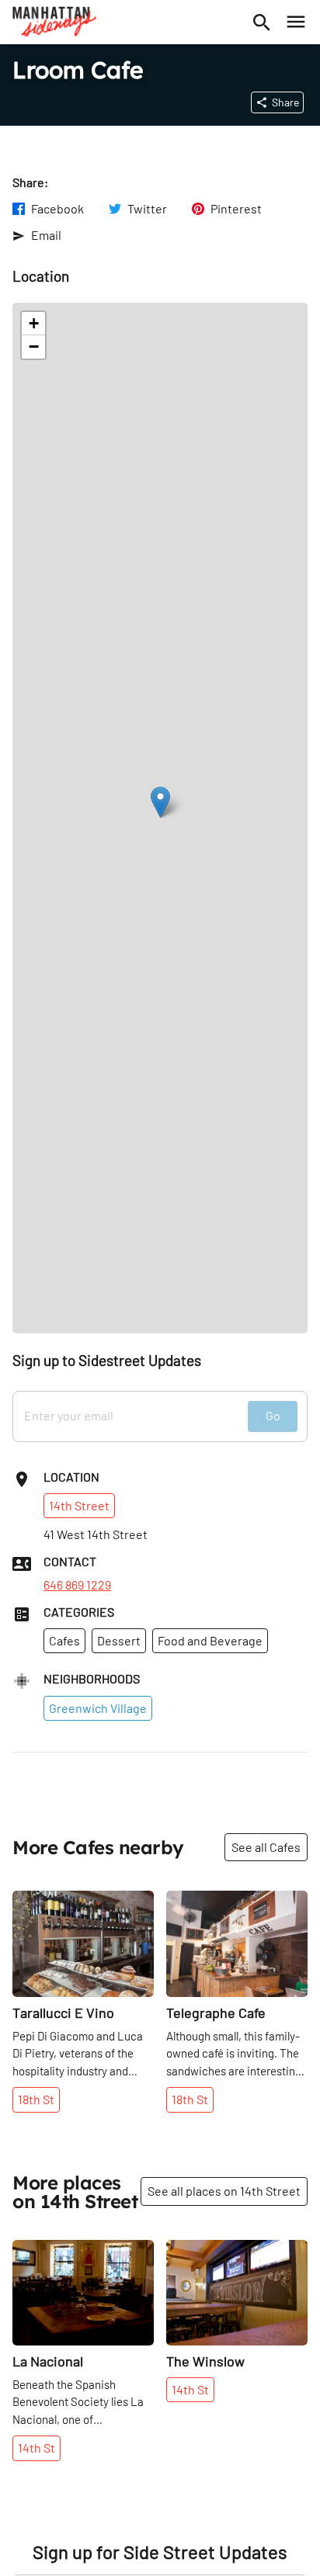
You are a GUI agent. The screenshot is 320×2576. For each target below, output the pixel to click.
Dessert (119, 1640)
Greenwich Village (98, 1708)
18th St (36, 2099)
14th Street (79, 1505)
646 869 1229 (77, 1585)
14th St (37, 2448)
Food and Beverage (210, 1640)
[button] (160, 802)
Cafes (64, 1640)
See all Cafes (266, 1847)
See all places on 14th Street (224, 2191)
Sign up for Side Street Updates (160, 2552)
